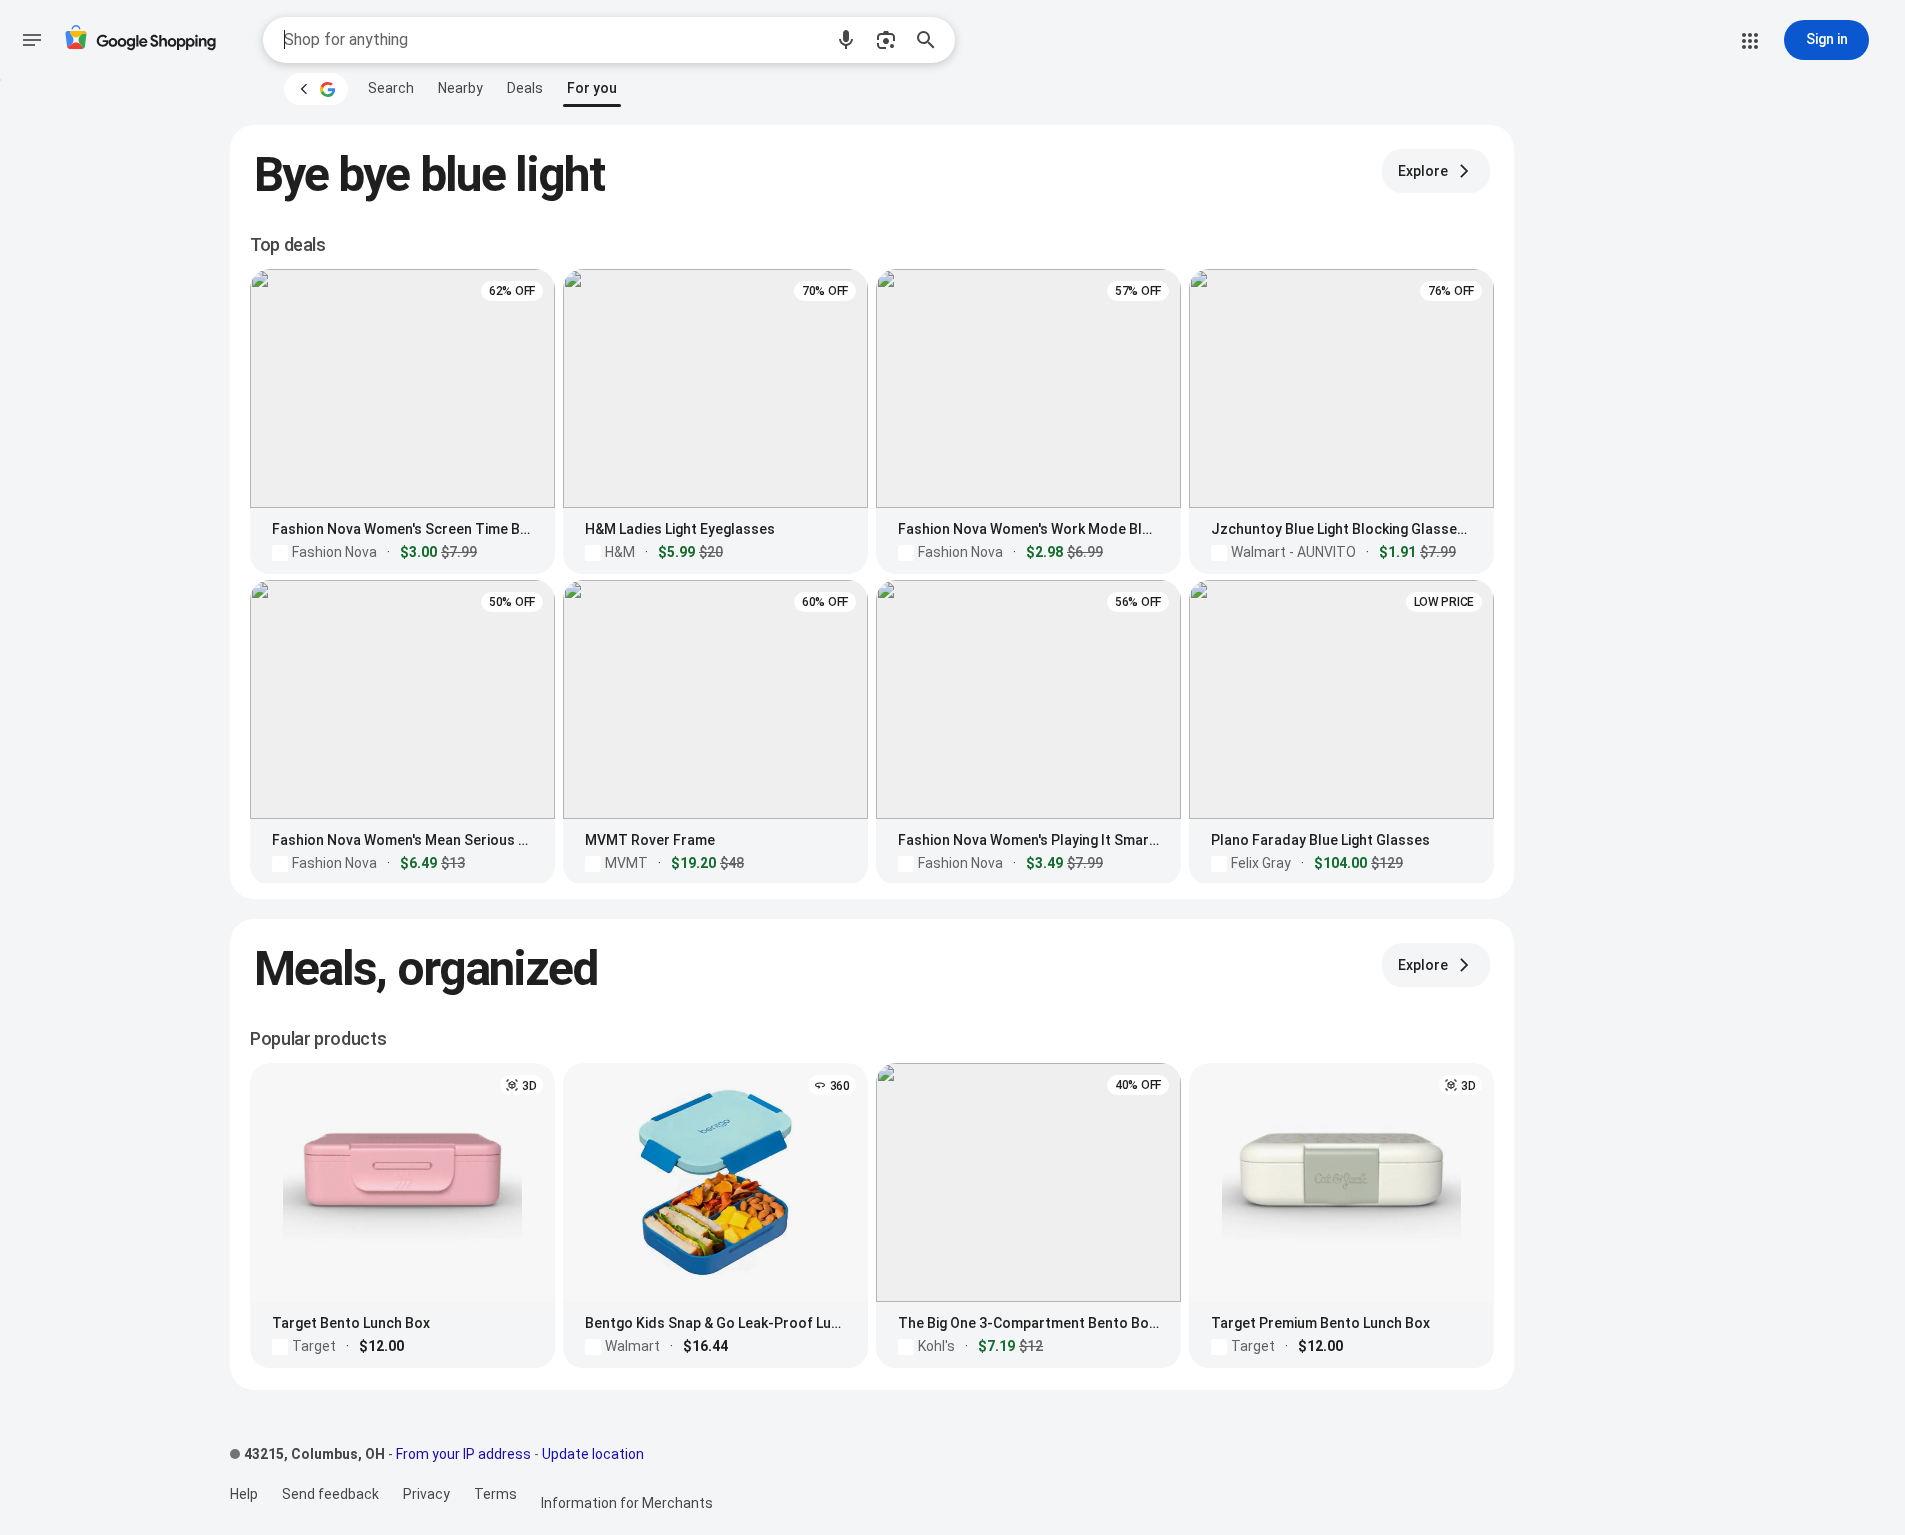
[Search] (932, 40)
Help (244, 1494)
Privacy (426, 1494)
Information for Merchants (627, 1503)
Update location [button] (593, 1454)
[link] (391, 88)
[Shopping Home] (140, 40)
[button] (846, 40)
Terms (495, 1494)
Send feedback (330, 1494)
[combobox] (553, 40)
